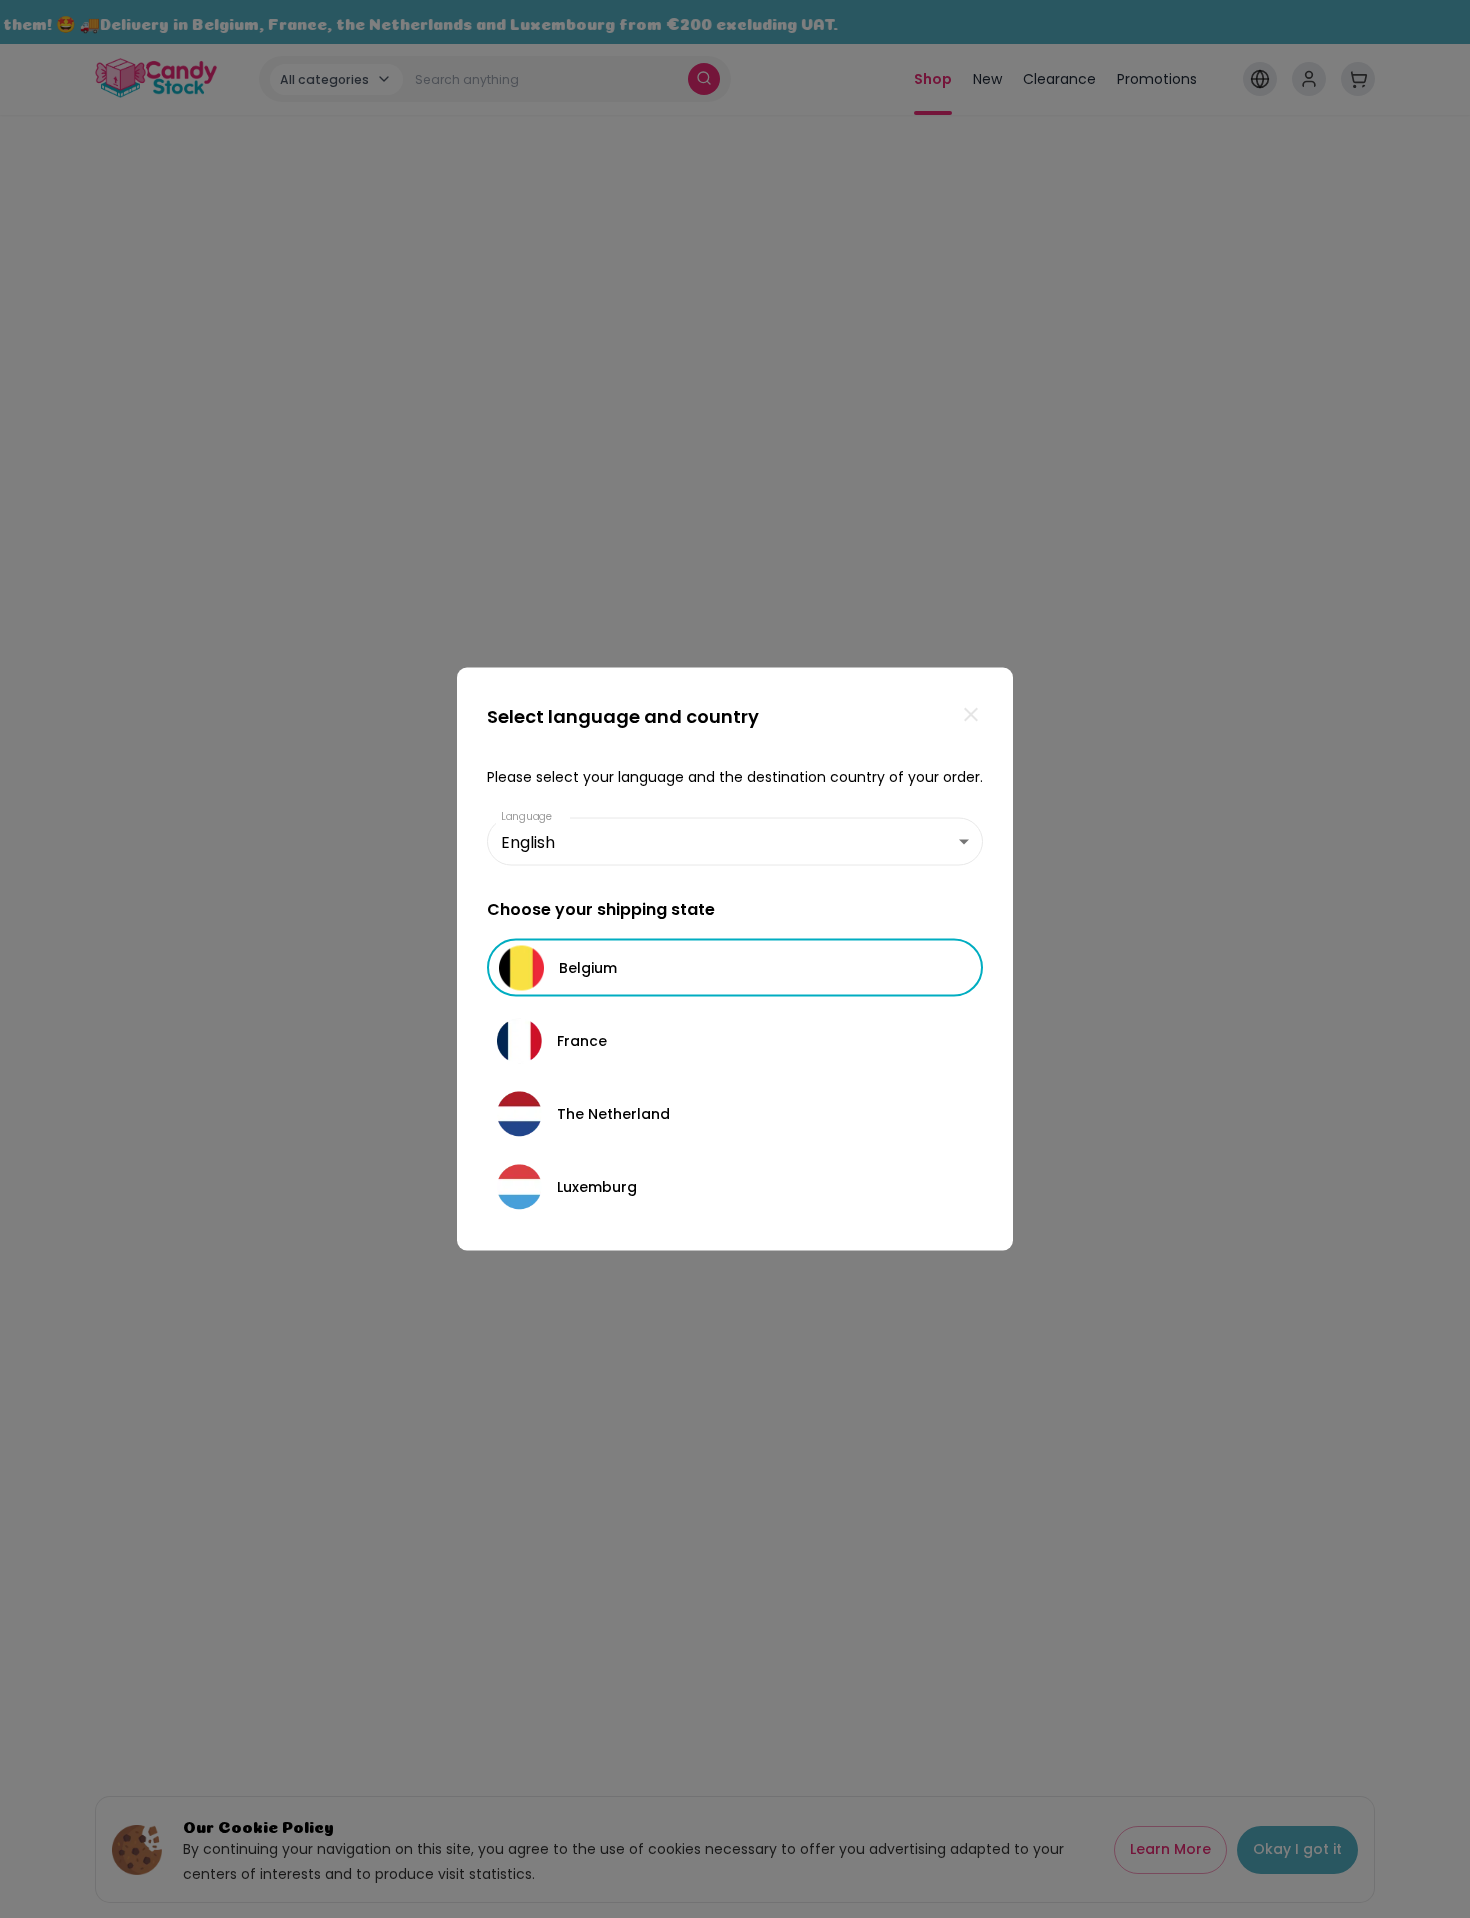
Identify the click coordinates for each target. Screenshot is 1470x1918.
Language (527, 816)
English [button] (528, 841)
